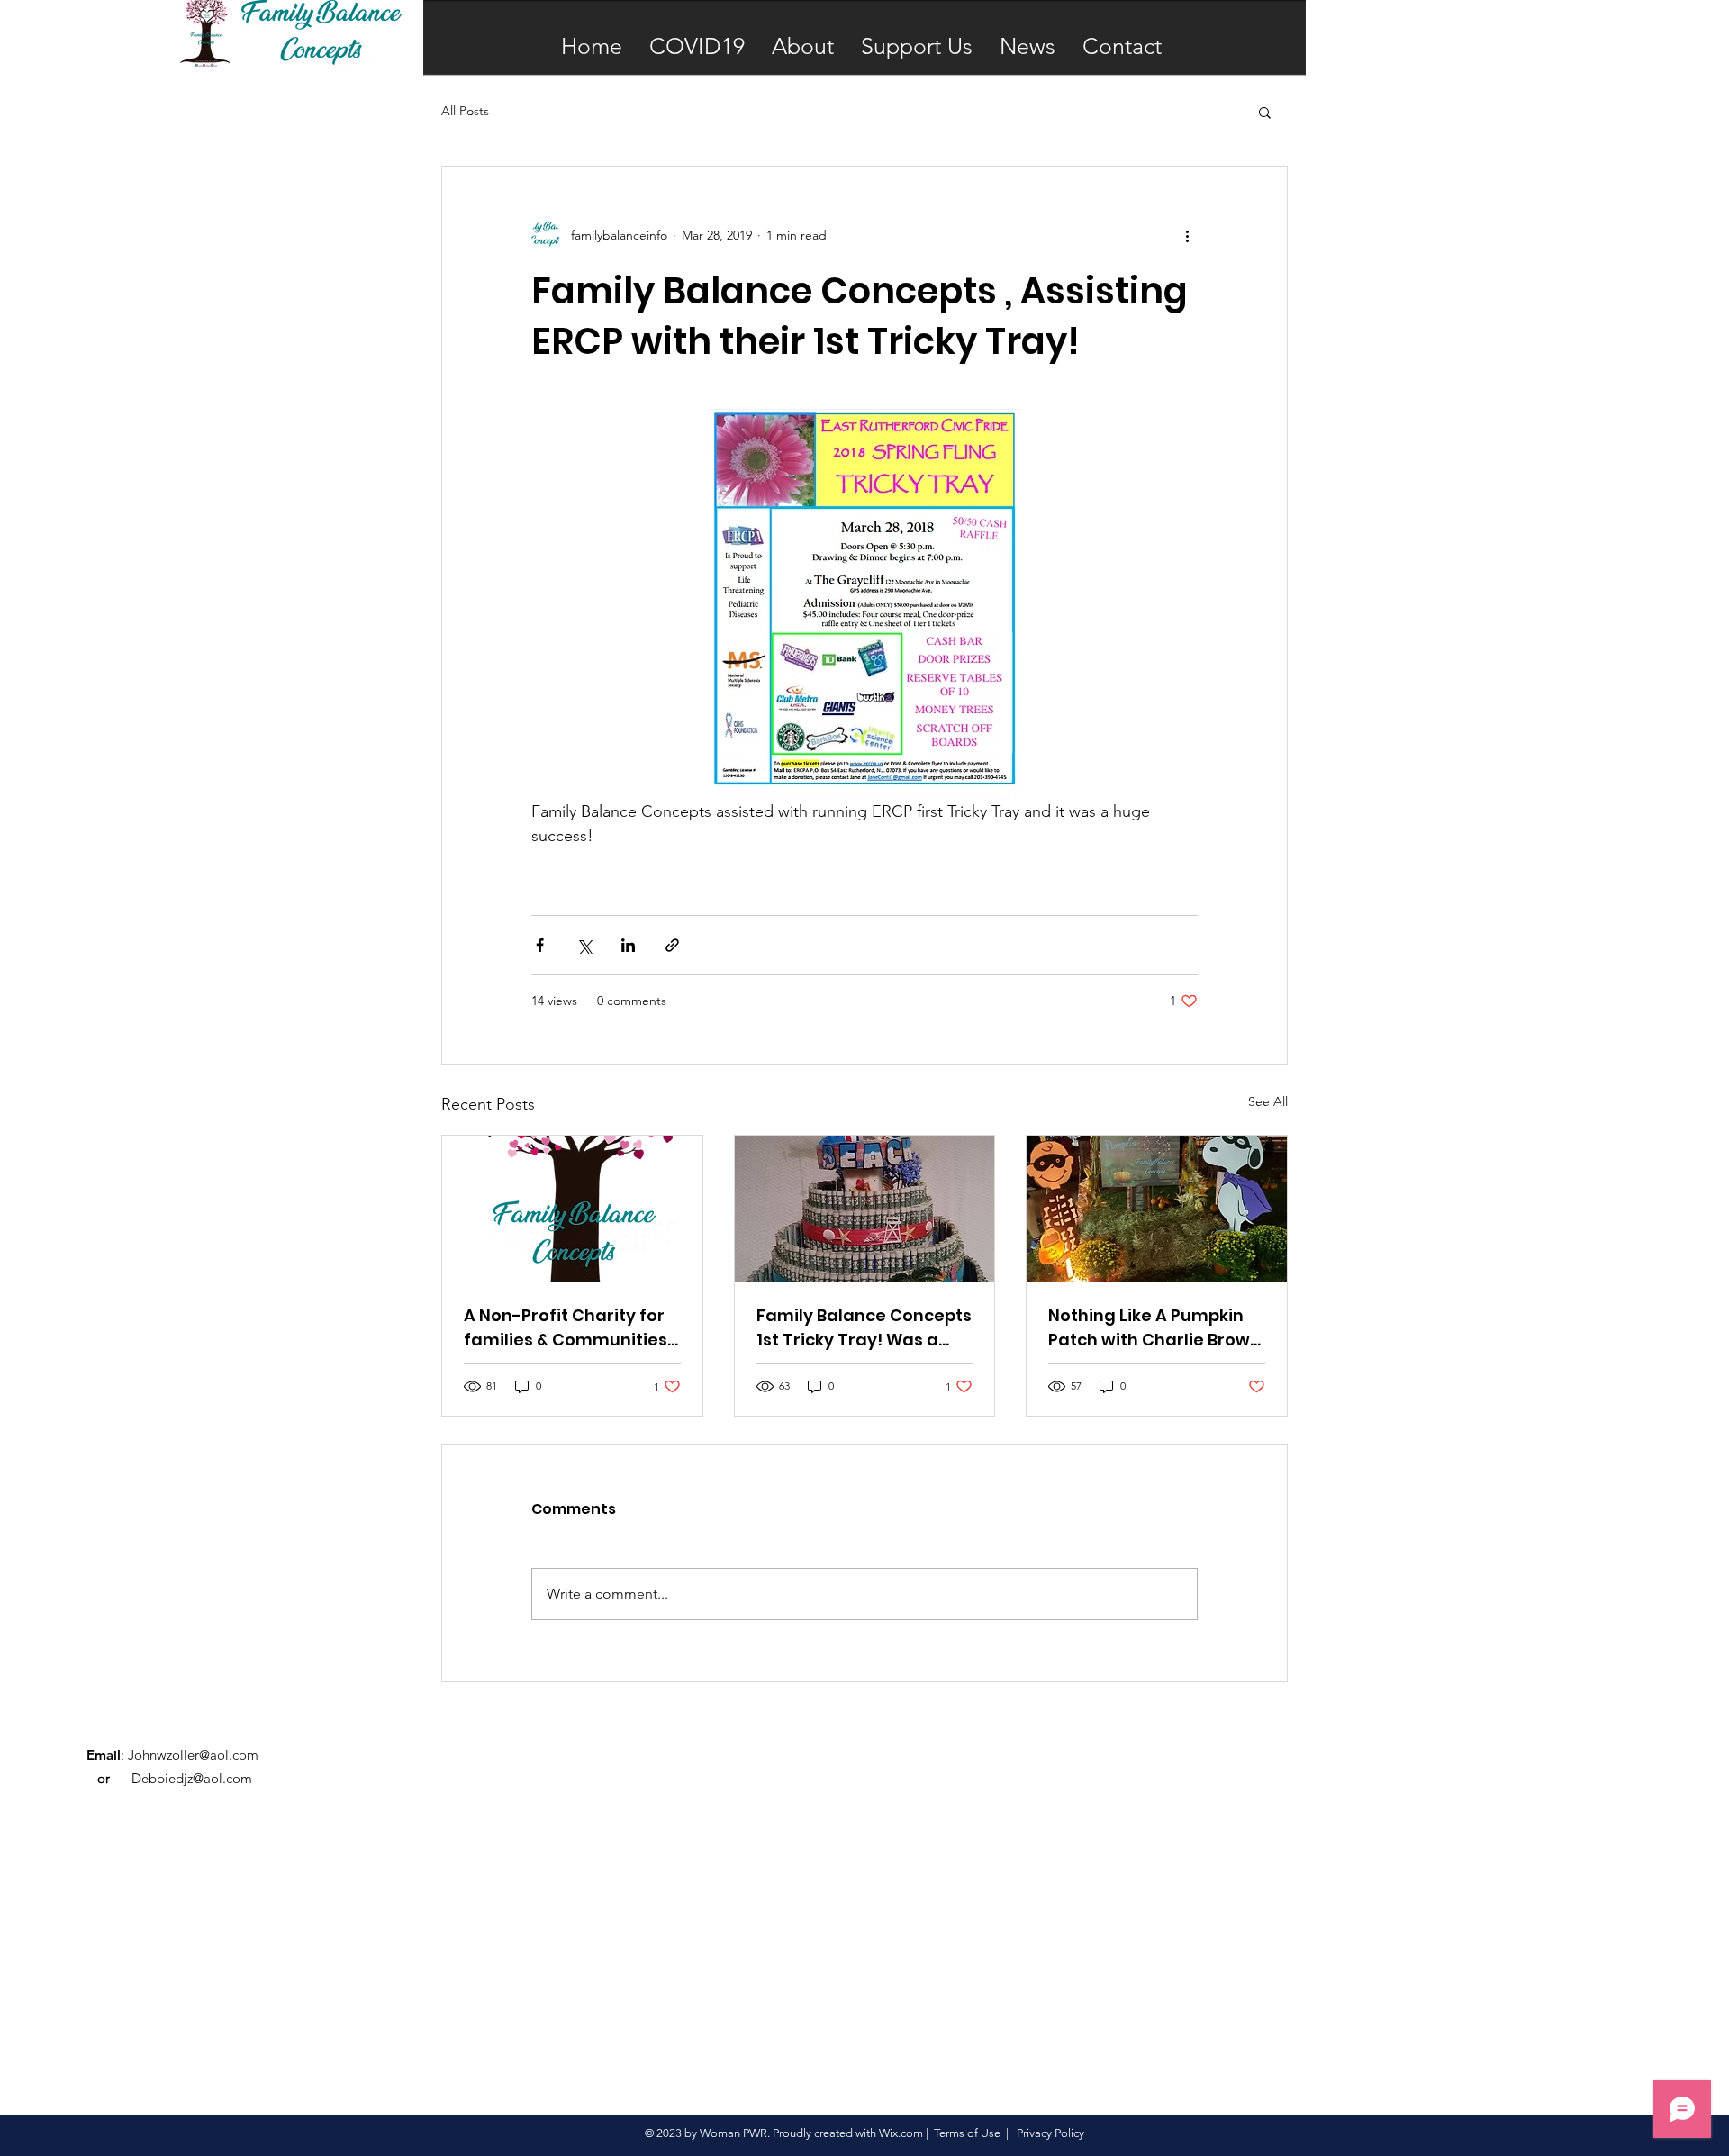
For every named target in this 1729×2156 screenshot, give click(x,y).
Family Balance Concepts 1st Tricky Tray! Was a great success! (864, 1328)
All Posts (465, 111)
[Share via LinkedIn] (628, 945)
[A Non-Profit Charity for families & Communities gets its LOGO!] (572, 1209)
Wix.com (901, 2133)
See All (1268, 1101)
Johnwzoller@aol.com (193, 1755)
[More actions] (1187, 235)
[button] (1265, 112)
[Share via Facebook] (540, 945)
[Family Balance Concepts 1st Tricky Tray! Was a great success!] (865, 1209)
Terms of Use (967, 2133)
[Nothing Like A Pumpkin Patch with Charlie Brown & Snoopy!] (1157, 1209)
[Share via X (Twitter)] (584, 945)
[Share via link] (672, 945)
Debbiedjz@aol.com (192, 1778)
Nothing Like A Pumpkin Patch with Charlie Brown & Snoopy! (1154, 1328)
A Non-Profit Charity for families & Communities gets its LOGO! (566, 1328)
